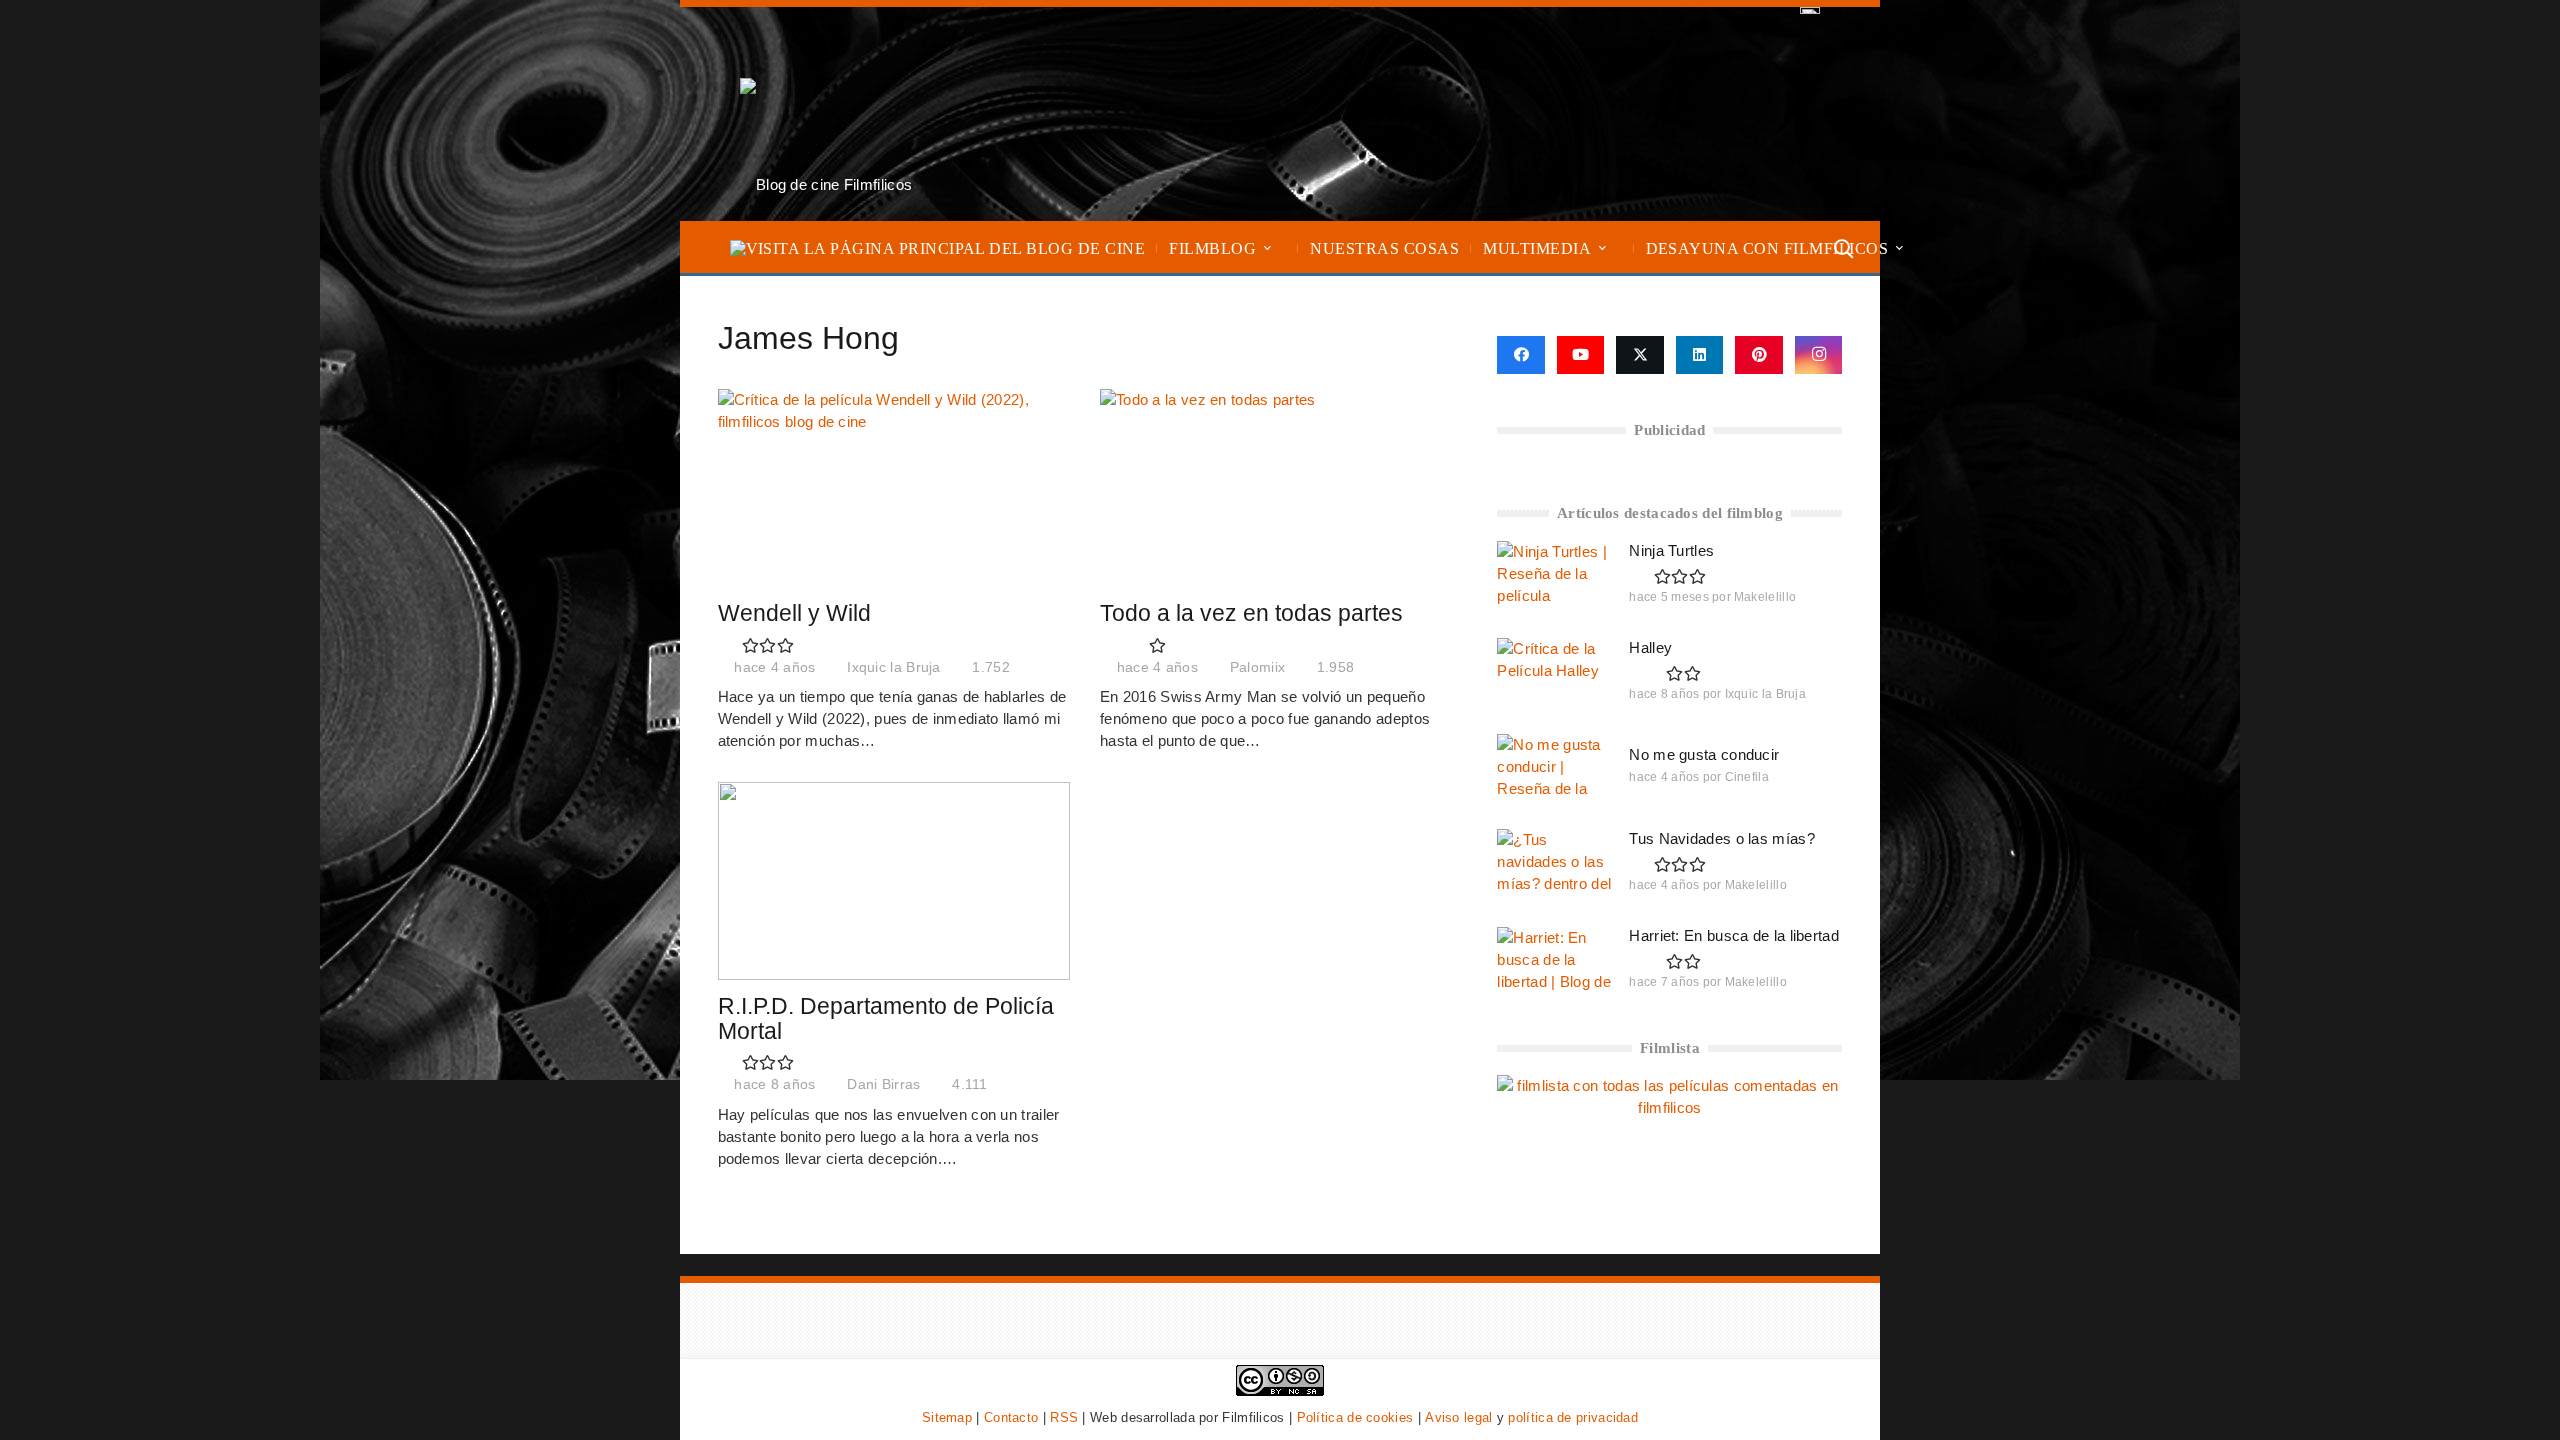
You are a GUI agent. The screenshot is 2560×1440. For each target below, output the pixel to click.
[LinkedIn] (1700, 355)
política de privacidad (1573, 1417)
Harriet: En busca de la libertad (1734, 935)
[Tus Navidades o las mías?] (1554, 861)
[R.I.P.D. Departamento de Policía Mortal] (894, 881)
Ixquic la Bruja (894, 667)
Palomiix (1257, 667)
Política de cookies (1355, 1417)
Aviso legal (1458, 1417)
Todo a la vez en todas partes (1251, 613)
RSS (1064, 1417)
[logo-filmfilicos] (826, 114)
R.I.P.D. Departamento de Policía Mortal (886, 1019)
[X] (1640, 355)
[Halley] (1554, 670)
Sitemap (947, 1417)
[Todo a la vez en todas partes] (1276, 488)
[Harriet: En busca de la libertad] (1554, 959)
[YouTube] (1581, 355)
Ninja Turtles (1671, 550)
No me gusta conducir (1704, 754)
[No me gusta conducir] (1554, 766)
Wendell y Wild (794, 613)
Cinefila (1747, 777)
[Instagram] (1819, 355)
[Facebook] (1520, 355)
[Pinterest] (1759, 355)
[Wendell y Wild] (894, 488)
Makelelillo (1765, 597)
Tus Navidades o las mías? (1722, 838)
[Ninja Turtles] (1554, 573)
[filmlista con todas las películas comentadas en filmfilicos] (1669, 1107)
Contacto (1011, 1417)
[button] (1267, 248)
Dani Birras (883, 1084)
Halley (1650, 647)
